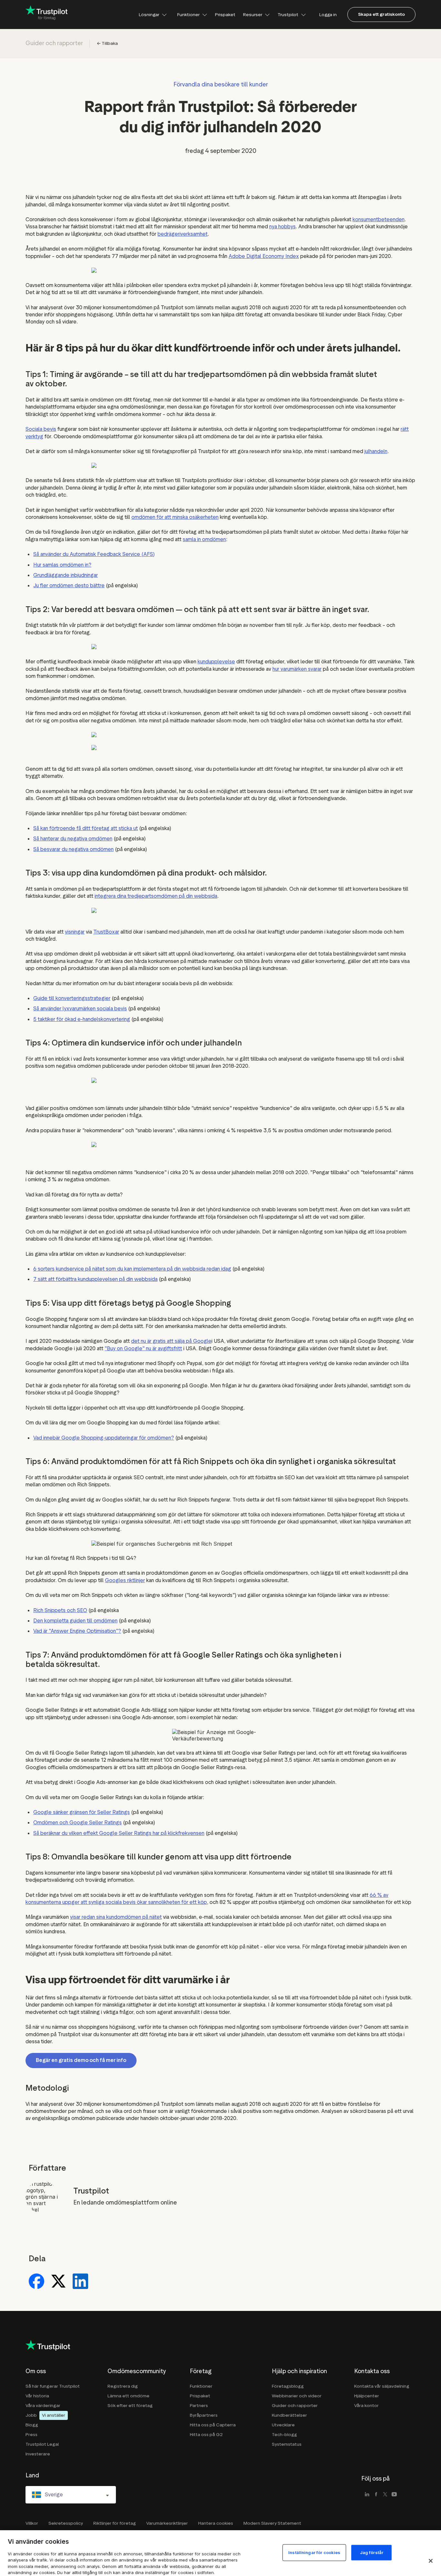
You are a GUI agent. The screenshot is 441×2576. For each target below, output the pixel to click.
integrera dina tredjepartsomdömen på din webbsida (156, 896)
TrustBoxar (106, 932)
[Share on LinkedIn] (80, 2282)
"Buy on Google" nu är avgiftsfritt (143, 1348)
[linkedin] (367, 2495)
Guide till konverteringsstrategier (72, 998)
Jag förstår (372, 2552)
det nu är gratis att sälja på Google (171, 1341)
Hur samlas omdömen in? (62, 565)
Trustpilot (288, 14)
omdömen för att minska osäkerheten (175, 517)
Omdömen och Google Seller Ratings (77, 1823)
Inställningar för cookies (314, 2552)
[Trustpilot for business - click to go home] (46, 15)
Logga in (328, 14)
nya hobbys (282, 227)
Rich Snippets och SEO (60, 1610)
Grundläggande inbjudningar (66, 575)
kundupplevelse (216, 662)
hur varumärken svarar (297, 669)
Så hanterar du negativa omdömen (73, 839)
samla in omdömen (204, 539)
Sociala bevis (41, 429)
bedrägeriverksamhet (183, 234)
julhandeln (376, 451)
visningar (75, 932)
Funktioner (188, 14)
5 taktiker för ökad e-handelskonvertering (82, 1019)
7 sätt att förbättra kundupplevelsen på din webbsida (95, 1279)
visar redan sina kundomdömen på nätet (116, 1917)
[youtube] (394, 2495)
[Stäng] (431, 2561)
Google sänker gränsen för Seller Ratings (82, 1812)
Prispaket (225, 14)
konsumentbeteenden (379, 219)
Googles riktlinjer (125, 1580)
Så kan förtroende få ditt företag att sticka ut (86, 828)
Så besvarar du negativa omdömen (73, 849)
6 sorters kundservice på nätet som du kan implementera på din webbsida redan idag (132, 1269)
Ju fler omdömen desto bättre (69, 585)
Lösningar (149, 14)
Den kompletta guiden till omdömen (75, 1621)
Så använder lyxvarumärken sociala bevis (80, 1009)
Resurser (253, 14)
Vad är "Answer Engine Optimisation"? (77, 1631)
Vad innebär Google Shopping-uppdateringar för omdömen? (104, 1438)
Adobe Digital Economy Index (264, 256)
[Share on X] (58, 2282)
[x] (385, 2495)
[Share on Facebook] (36, 2282)
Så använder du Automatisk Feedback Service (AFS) (94, 554)
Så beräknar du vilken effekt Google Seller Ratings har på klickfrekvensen (119, 1833)
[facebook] (376, 2495)
